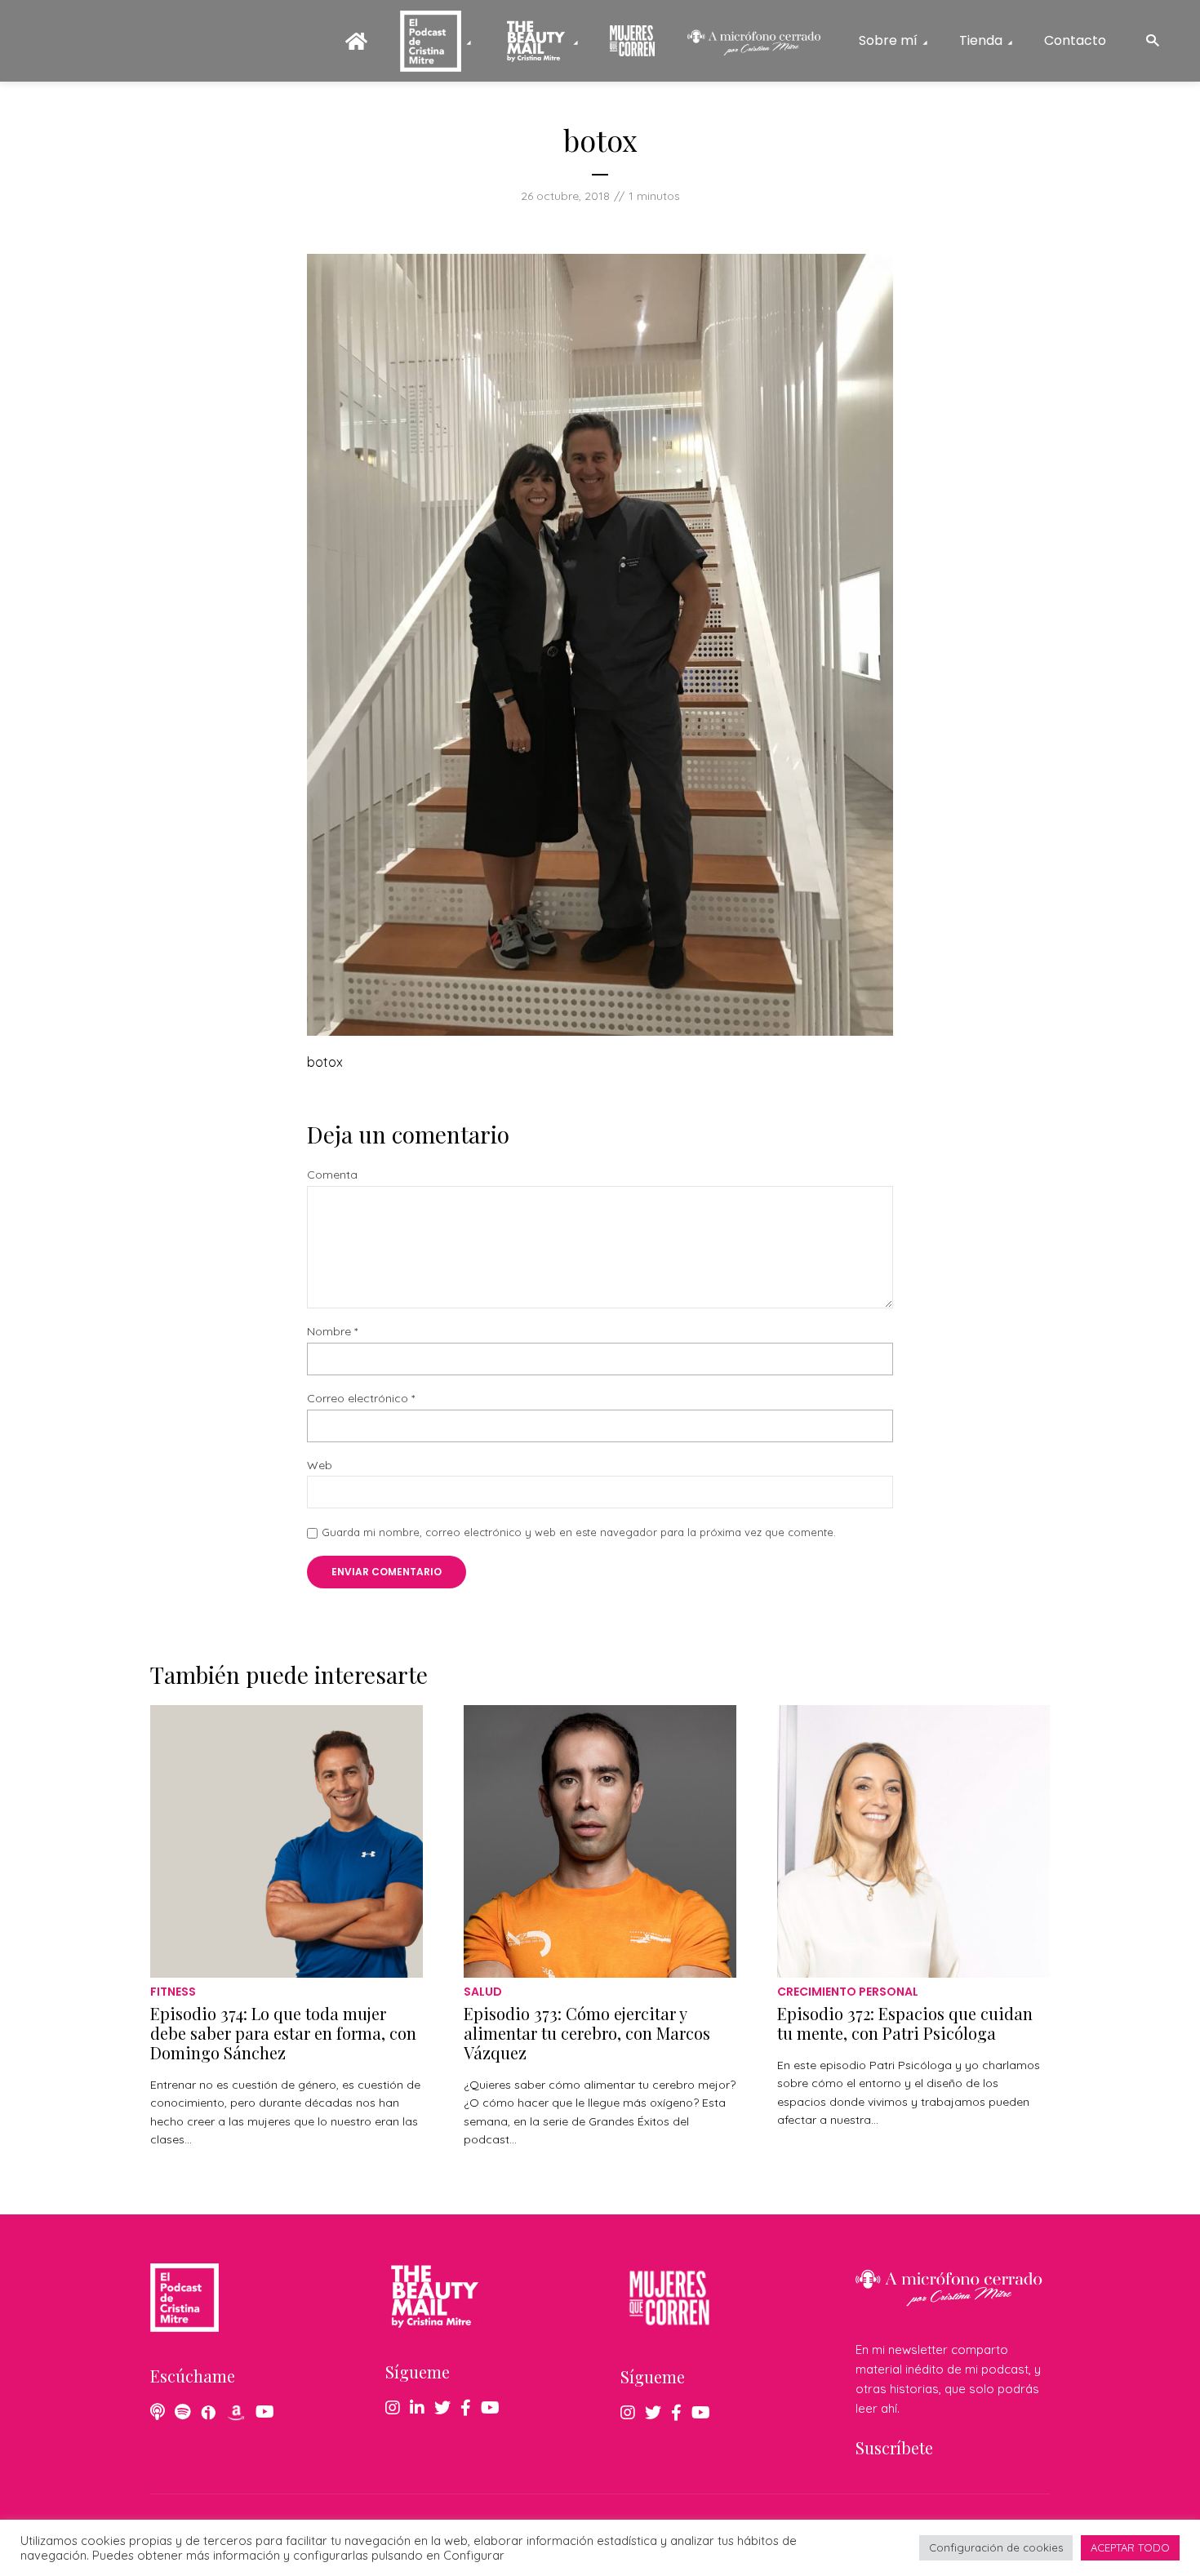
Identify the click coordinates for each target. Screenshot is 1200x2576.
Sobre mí (888, 40)
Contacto (1075, 40)
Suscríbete (894, 2447)
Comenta (332, 1175)
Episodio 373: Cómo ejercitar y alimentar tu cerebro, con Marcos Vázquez (587, 2033)
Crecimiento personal (848, 1992)
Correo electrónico (361, 1399)
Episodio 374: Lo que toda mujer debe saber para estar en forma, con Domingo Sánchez (283, 2033)
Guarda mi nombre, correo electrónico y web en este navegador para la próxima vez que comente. (579, 1532)
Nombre (332, 1332)
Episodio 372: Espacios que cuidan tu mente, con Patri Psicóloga (905, 2023)
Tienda (981, 40)
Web (320, 1466)
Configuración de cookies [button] (996, 2547)
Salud (483, 1992)
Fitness (173, 1992)
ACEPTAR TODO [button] (1130, 2547)
